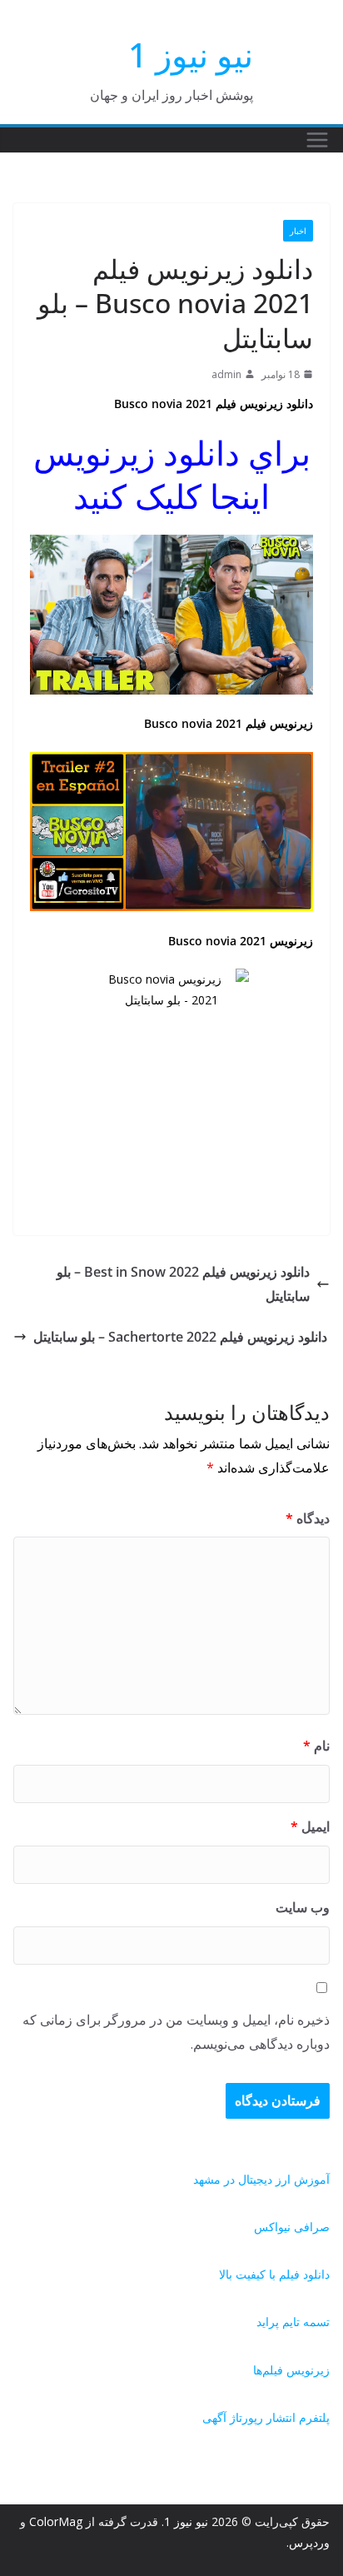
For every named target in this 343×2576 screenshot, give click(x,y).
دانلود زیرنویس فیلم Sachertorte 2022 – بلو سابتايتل (180, 1337)
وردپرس (309, 2542)
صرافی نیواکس (292, 2227)
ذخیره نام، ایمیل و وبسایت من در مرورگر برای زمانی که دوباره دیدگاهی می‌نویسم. (176, 2032)
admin (226, 374)
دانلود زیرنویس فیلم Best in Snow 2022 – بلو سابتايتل (183, 1284)
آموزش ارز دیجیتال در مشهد (261, 2179)
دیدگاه (308, 1518)
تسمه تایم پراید (293, 2322)
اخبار (298, 231)
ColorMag (56, 2521)
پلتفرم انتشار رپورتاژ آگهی (266, 2417)
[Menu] (317, 140)
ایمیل (310, 1826)
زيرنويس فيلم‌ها (291, 2370)
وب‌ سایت (303, 1907)
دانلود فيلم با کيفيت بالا (274, 2274)
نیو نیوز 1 (191, 55)
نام (316, 1746)
